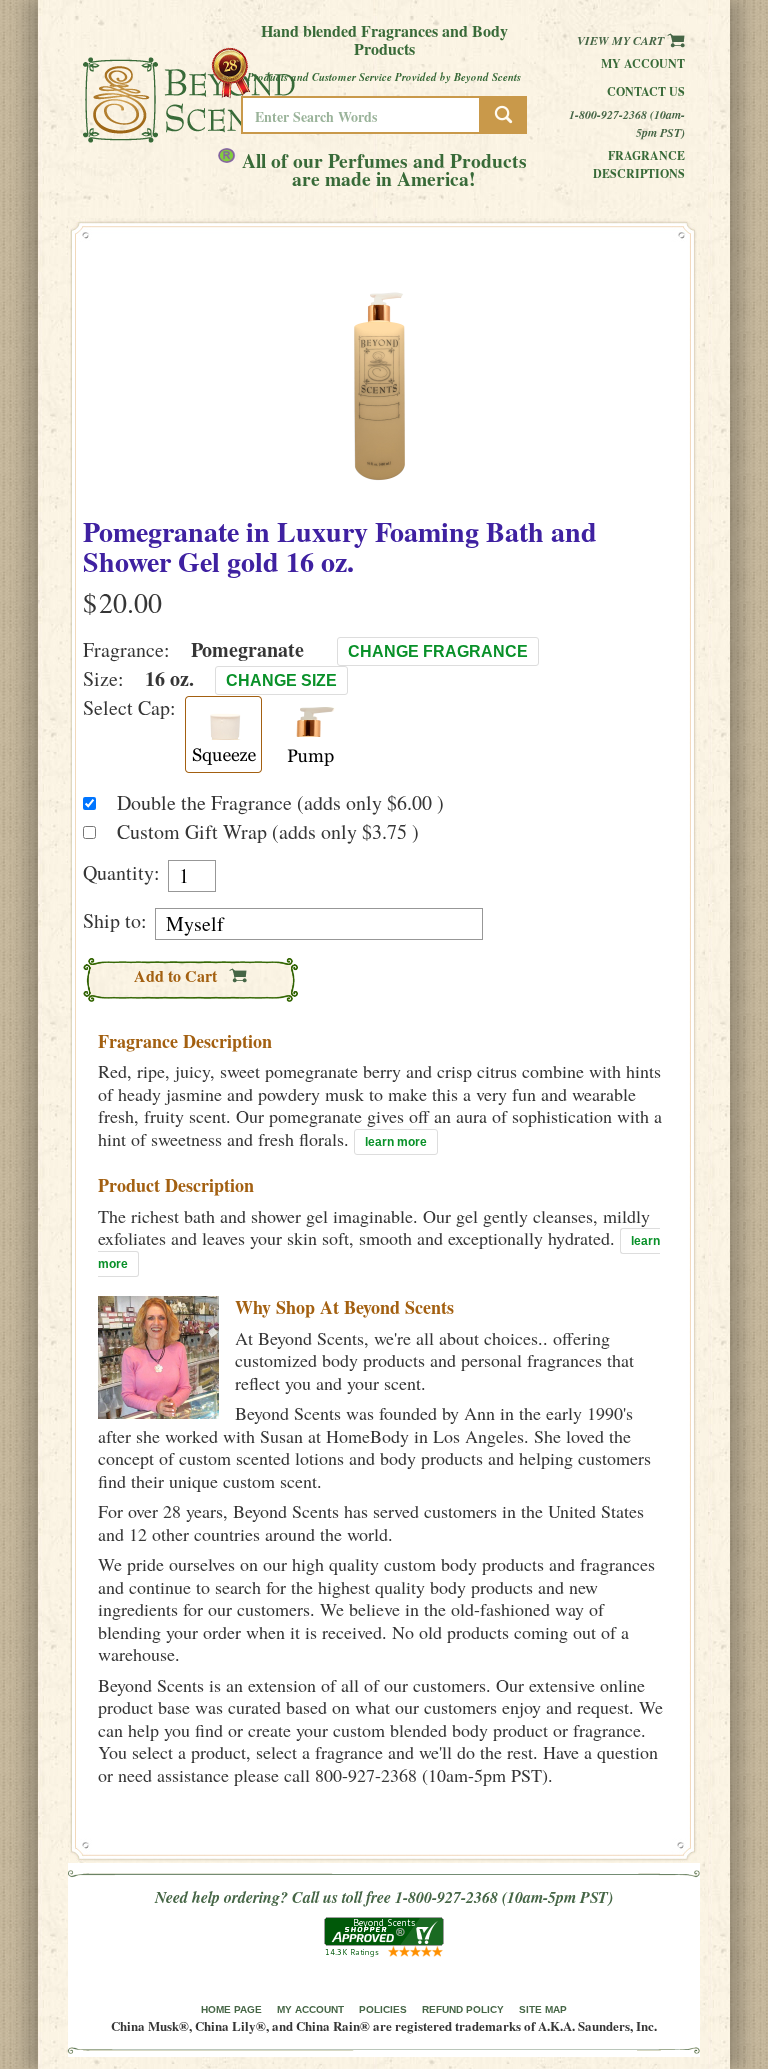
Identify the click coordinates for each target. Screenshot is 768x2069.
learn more (396, 1142)
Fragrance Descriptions (639, 164)
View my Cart (622, 40)
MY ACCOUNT (310, 2009)
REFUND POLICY (463, 2009)
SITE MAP (543, 2009)
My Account (643, 63)
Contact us (646, 91)
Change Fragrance (438, 651)
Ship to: (115, 921)
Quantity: (121, 873)
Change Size (281, 680)
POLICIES (383, 2009)
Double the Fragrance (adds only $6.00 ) (280, 802)
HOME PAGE (231, 2009)
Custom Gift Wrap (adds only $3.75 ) (268, 831)
